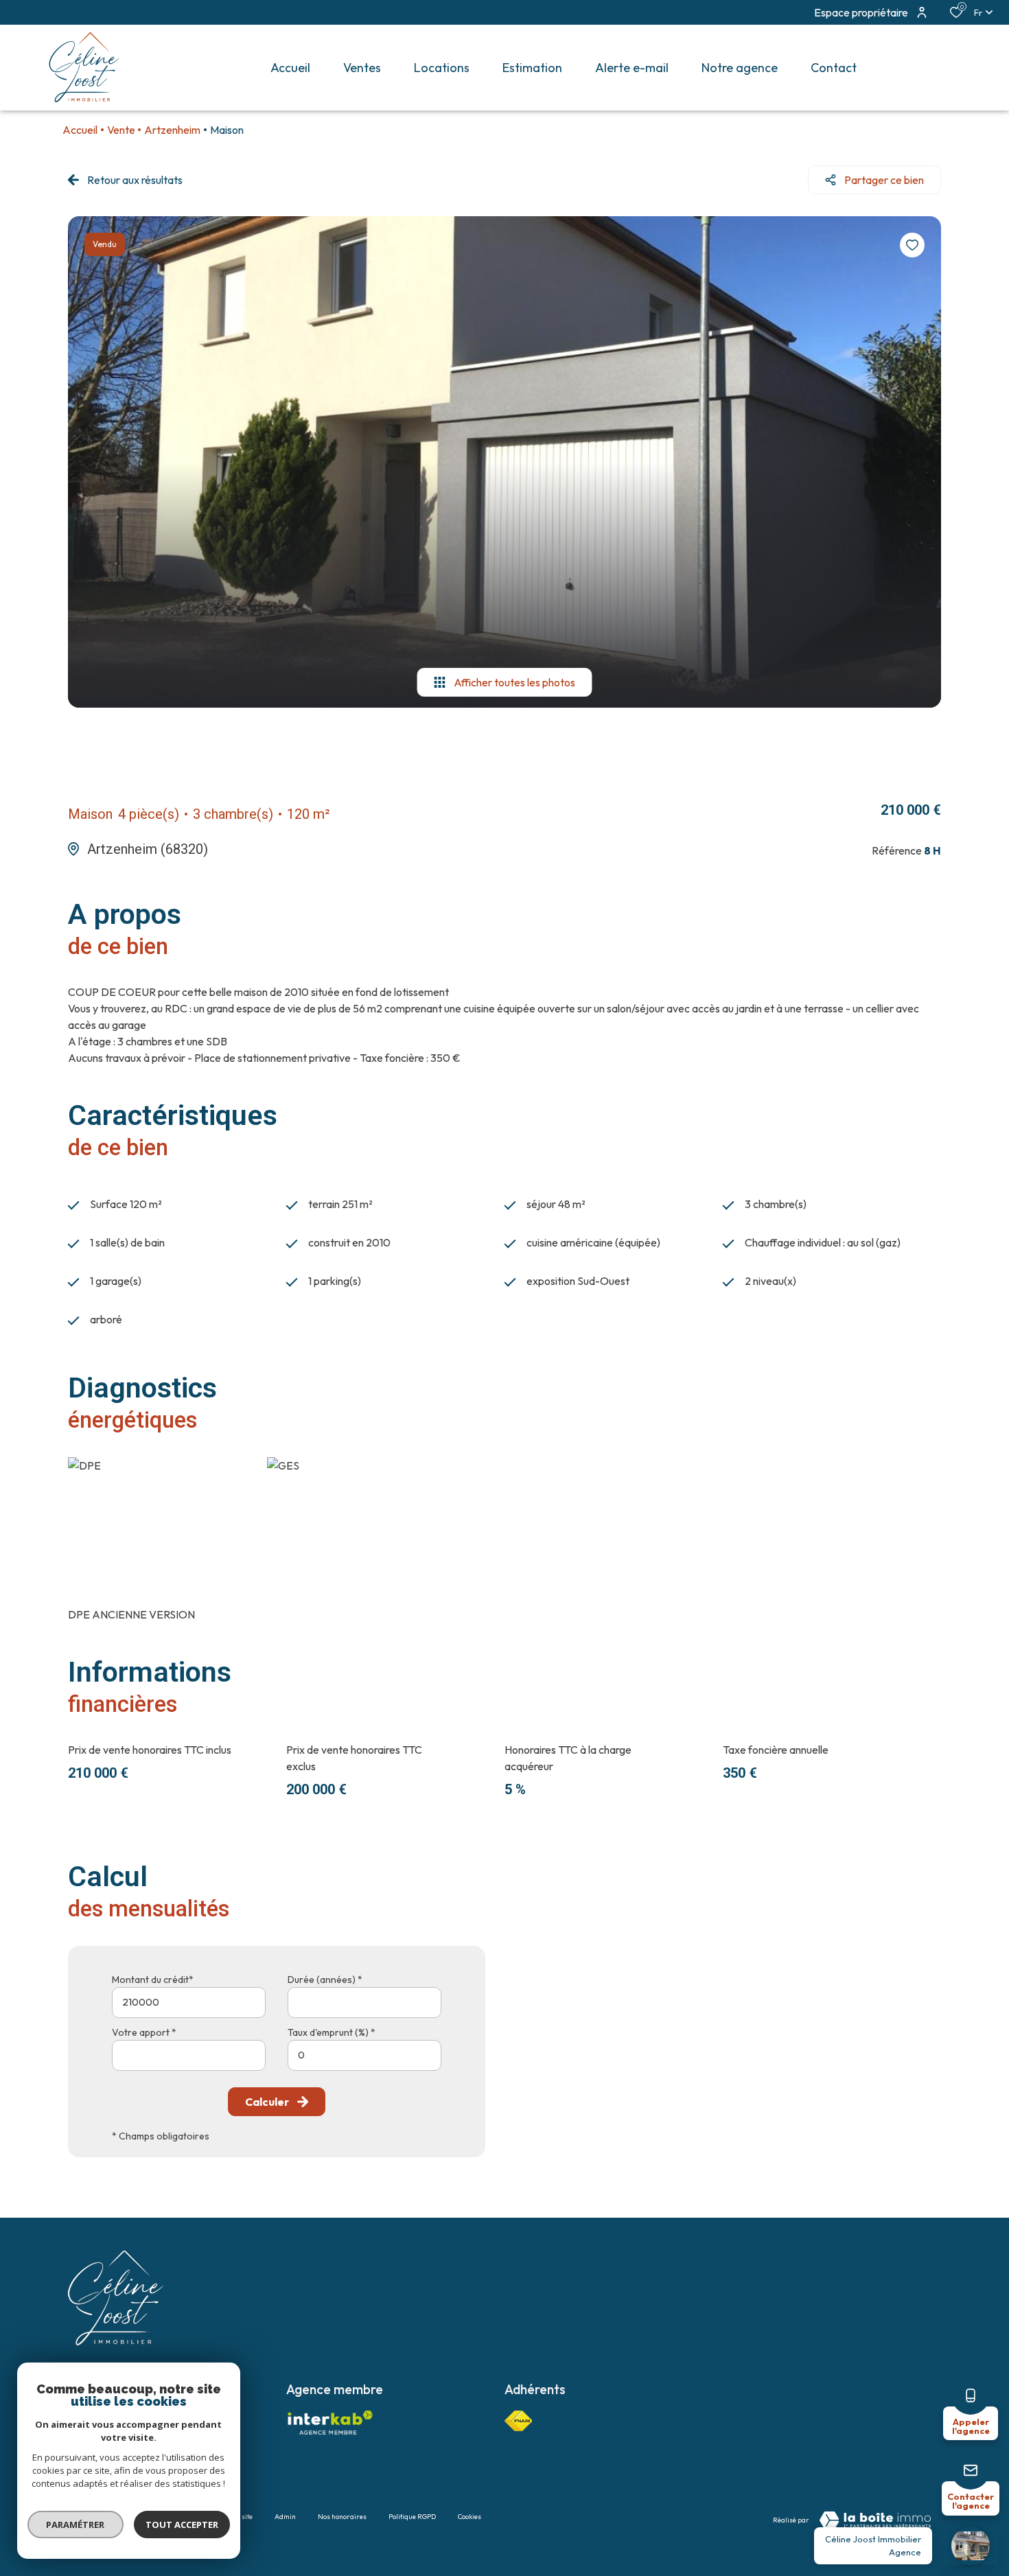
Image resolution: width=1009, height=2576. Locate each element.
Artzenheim (172, 130)
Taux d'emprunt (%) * (332, 2032)
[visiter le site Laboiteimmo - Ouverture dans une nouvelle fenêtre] (875, 2520)
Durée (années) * (325, 1980)
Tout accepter (182, 2525)
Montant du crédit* (153, 1980)
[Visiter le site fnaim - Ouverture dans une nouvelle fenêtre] (518, 2421)
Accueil (80, 130)
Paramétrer (76, 2525)
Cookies (469, 2517)
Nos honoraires (342, 2517)
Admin (285, 2517)
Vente (121, 130)
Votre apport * (144, 2032)
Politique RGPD (412, 2517)
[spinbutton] (364, 2055)
